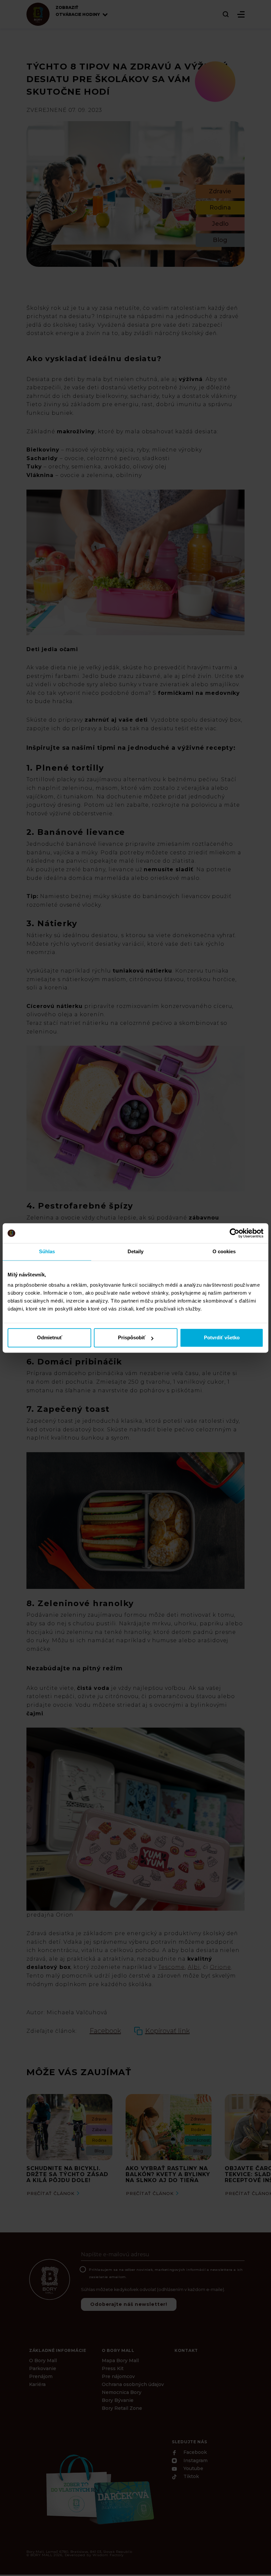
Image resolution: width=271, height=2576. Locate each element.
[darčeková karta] (99, 2488)
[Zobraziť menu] (241, 14)
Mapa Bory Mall (120, 2361)
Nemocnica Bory (122, 2392)
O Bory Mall (43, 2361)
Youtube (193, 2468)
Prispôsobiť (132, 1338)
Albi (194, 1967)
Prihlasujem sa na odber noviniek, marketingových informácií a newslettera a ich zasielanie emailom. (166, 2273)
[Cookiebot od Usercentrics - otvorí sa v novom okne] (234, 1233)
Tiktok (191, 2477)
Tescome (172, 1967)
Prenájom (41, 2376)
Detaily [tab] (136, 1251)
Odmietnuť (50, 1338)
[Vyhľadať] (226, 14)
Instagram (195, 2461)
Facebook (194, 2453)
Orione (221, 1967)
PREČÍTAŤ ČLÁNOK (51, 2193)
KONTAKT (186, 2350)
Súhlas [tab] (47, 1251)
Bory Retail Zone (122, 2408)
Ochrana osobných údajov (133, 2384)
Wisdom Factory (108, 2555)
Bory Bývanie (118, 2400)
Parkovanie (43, 2368)
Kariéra (37, 2384)
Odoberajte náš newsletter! (129, 2304)
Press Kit (113, 2368)
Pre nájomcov (118, 2376)
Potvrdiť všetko (222, 1338)
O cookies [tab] (224, 1251)
